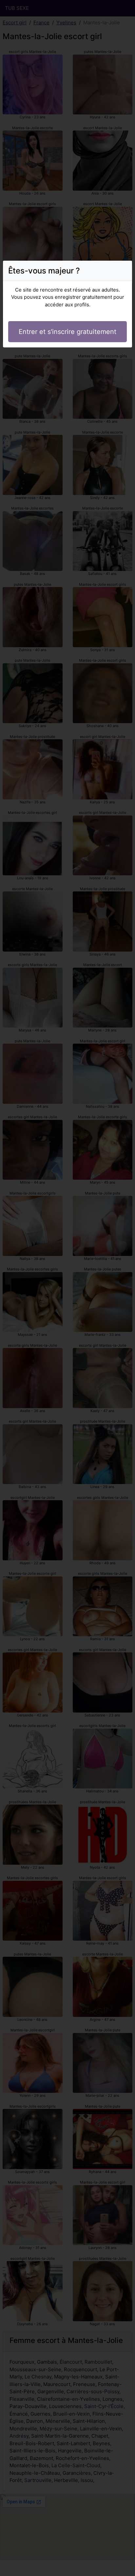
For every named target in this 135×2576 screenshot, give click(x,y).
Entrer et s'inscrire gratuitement (67, 332)
